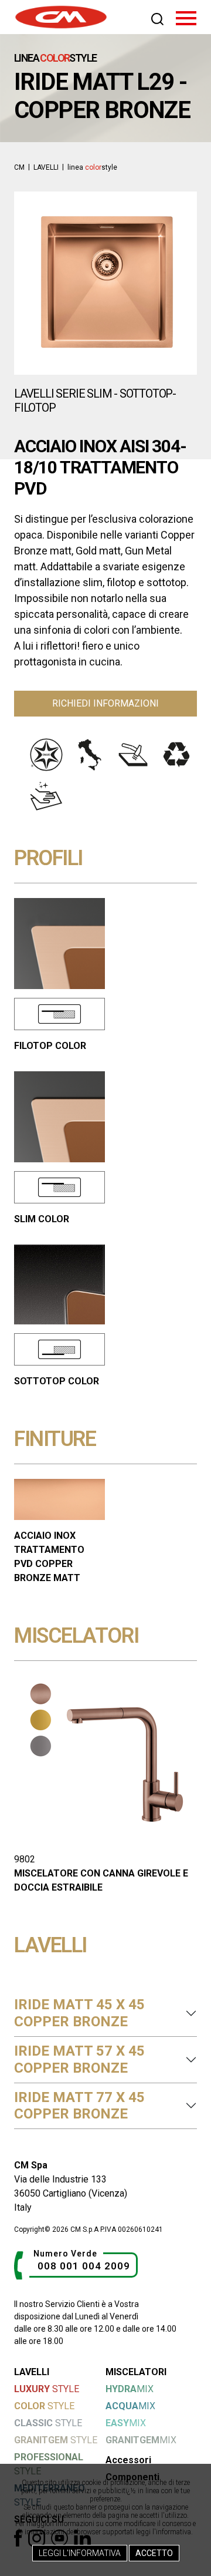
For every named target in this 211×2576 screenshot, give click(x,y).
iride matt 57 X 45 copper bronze (79, 2059)
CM (19, 167)
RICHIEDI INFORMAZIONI (105, 703)
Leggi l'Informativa (80, 2553)
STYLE (47, 2389)
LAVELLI (46, 167)
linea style (92, 167)
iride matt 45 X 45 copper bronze (79, 2013)
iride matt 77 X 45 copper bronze (79, 2106)
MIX (130, 2389)
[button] (29, 283)
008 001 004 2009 (84, 2266)
